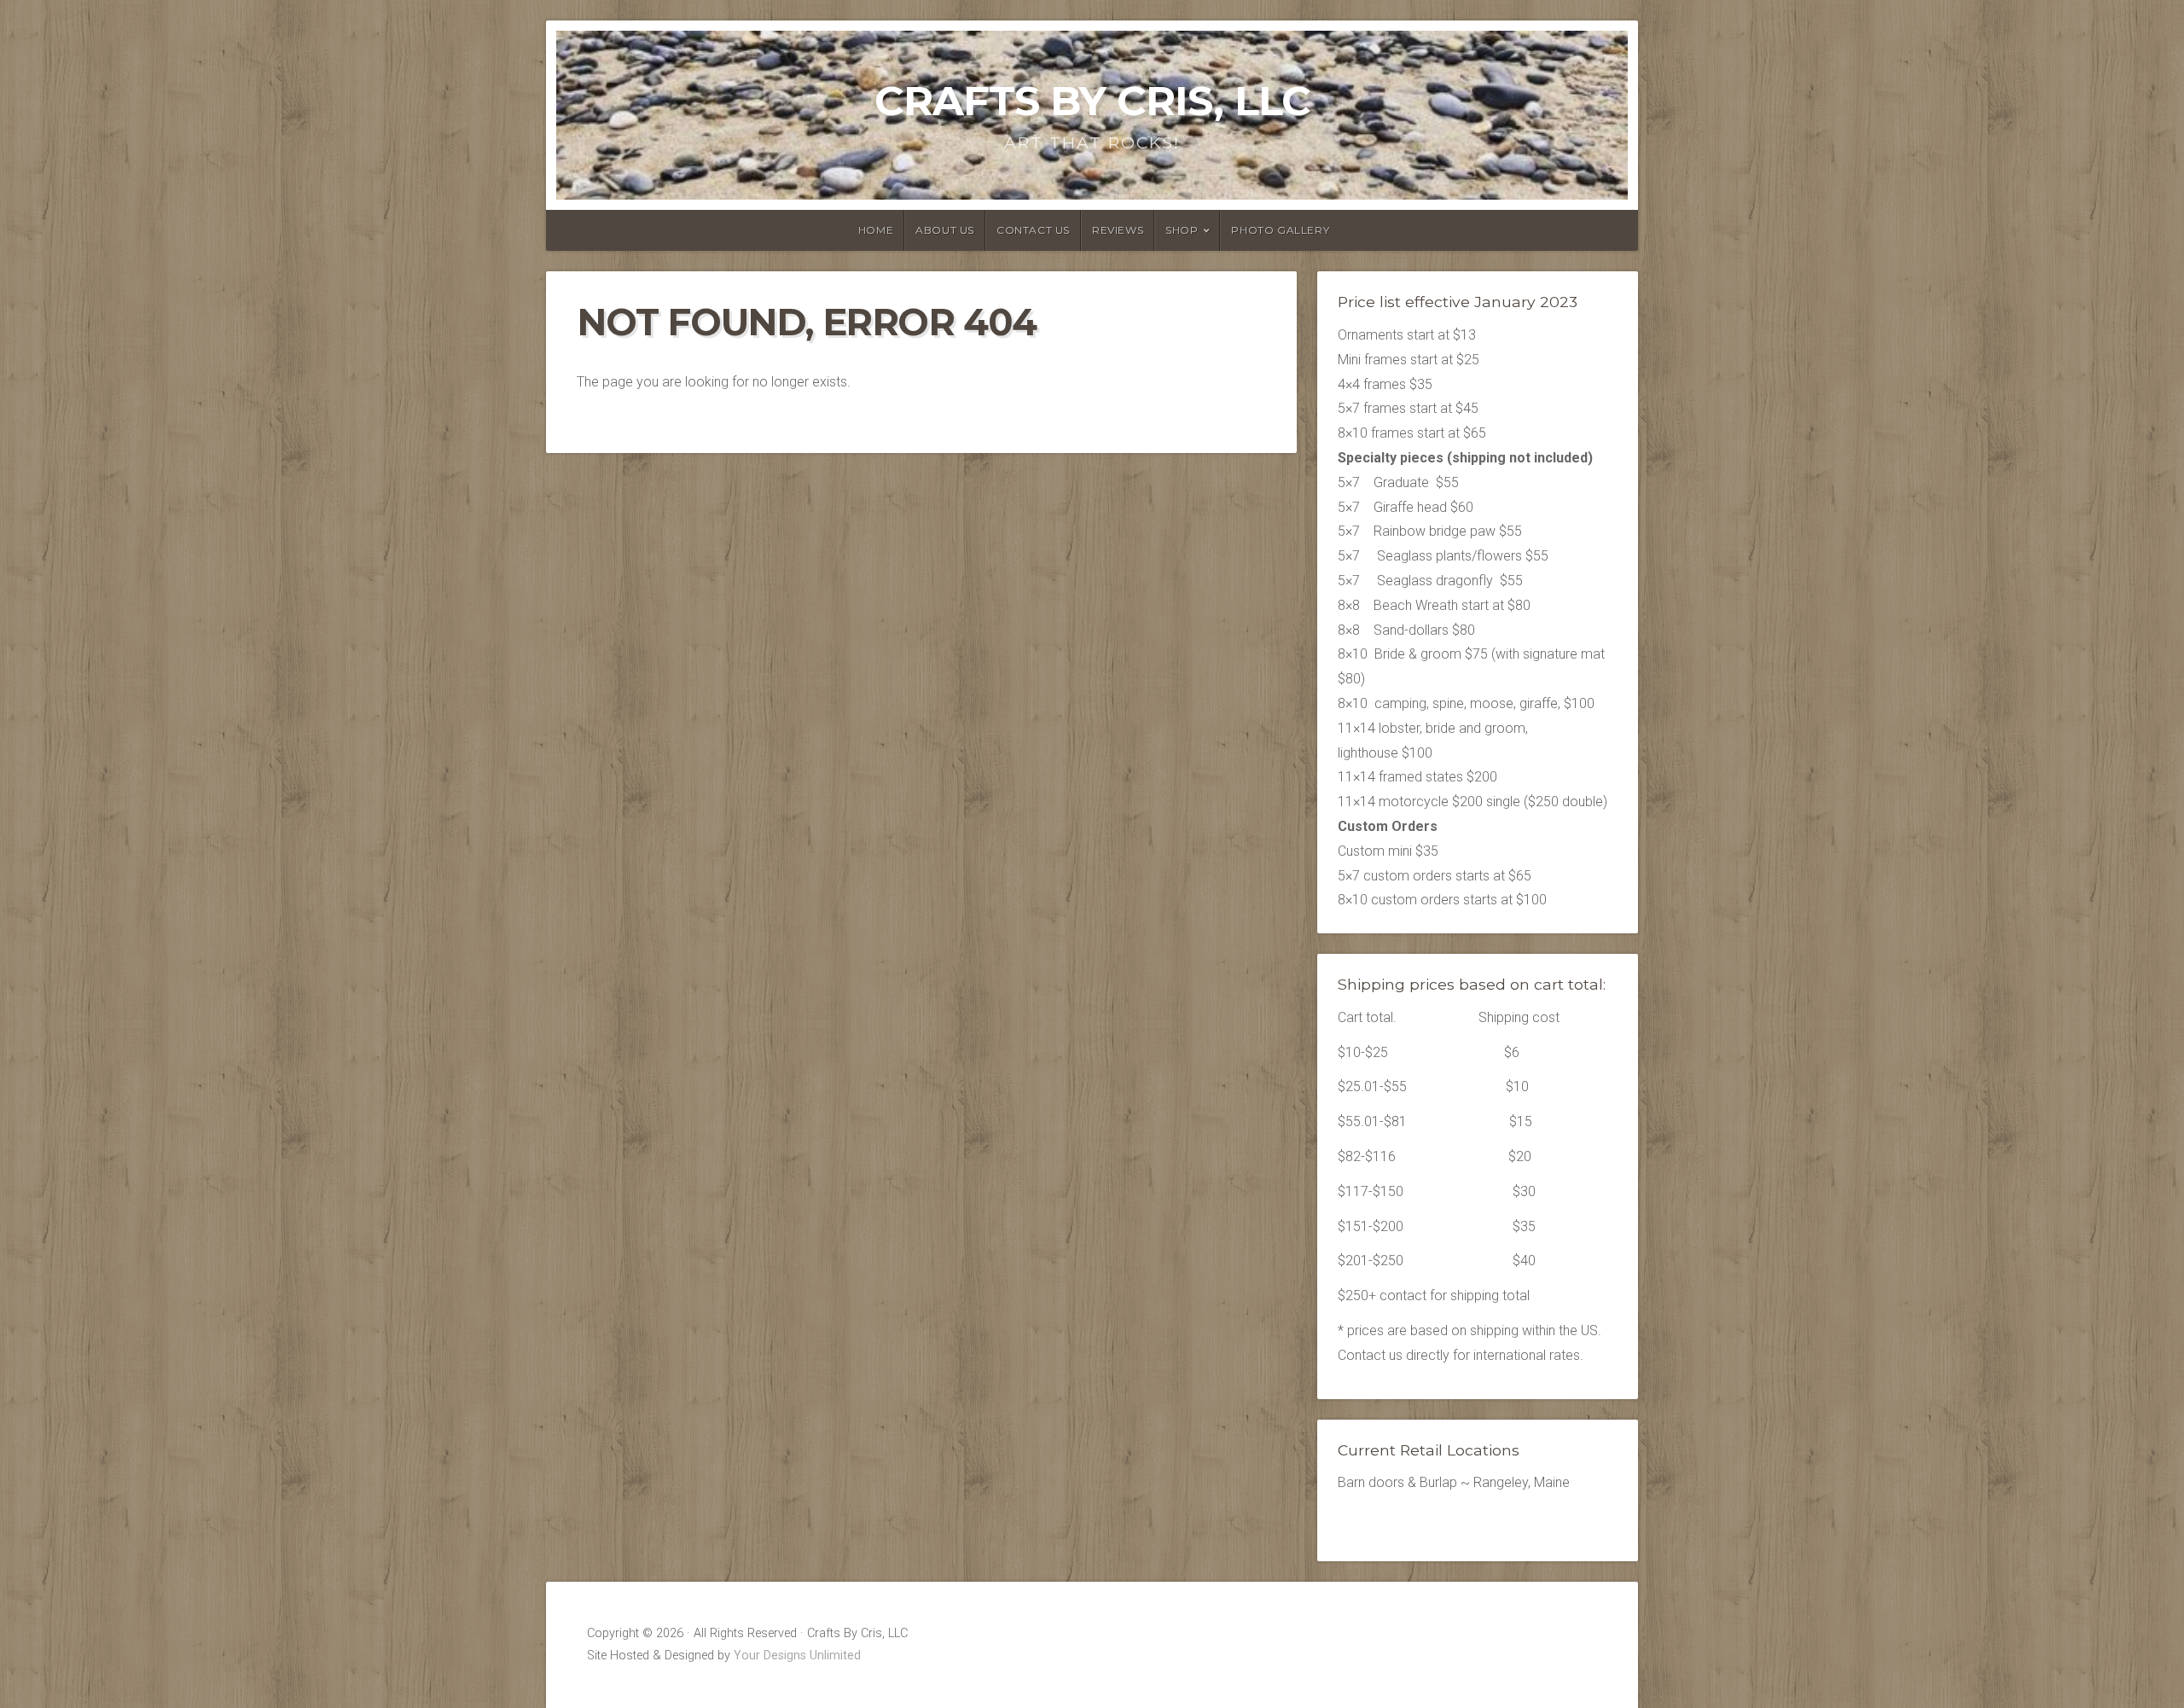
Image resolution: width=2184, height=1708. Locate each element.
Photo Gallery (1280, 230)
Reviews (1118, 230)
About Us (945, 230)
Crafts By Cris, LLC (1092, 101)
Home (876, 230)
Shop (1182, 230)
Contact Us (1033, 230)
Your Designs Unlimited (797, 1656)
